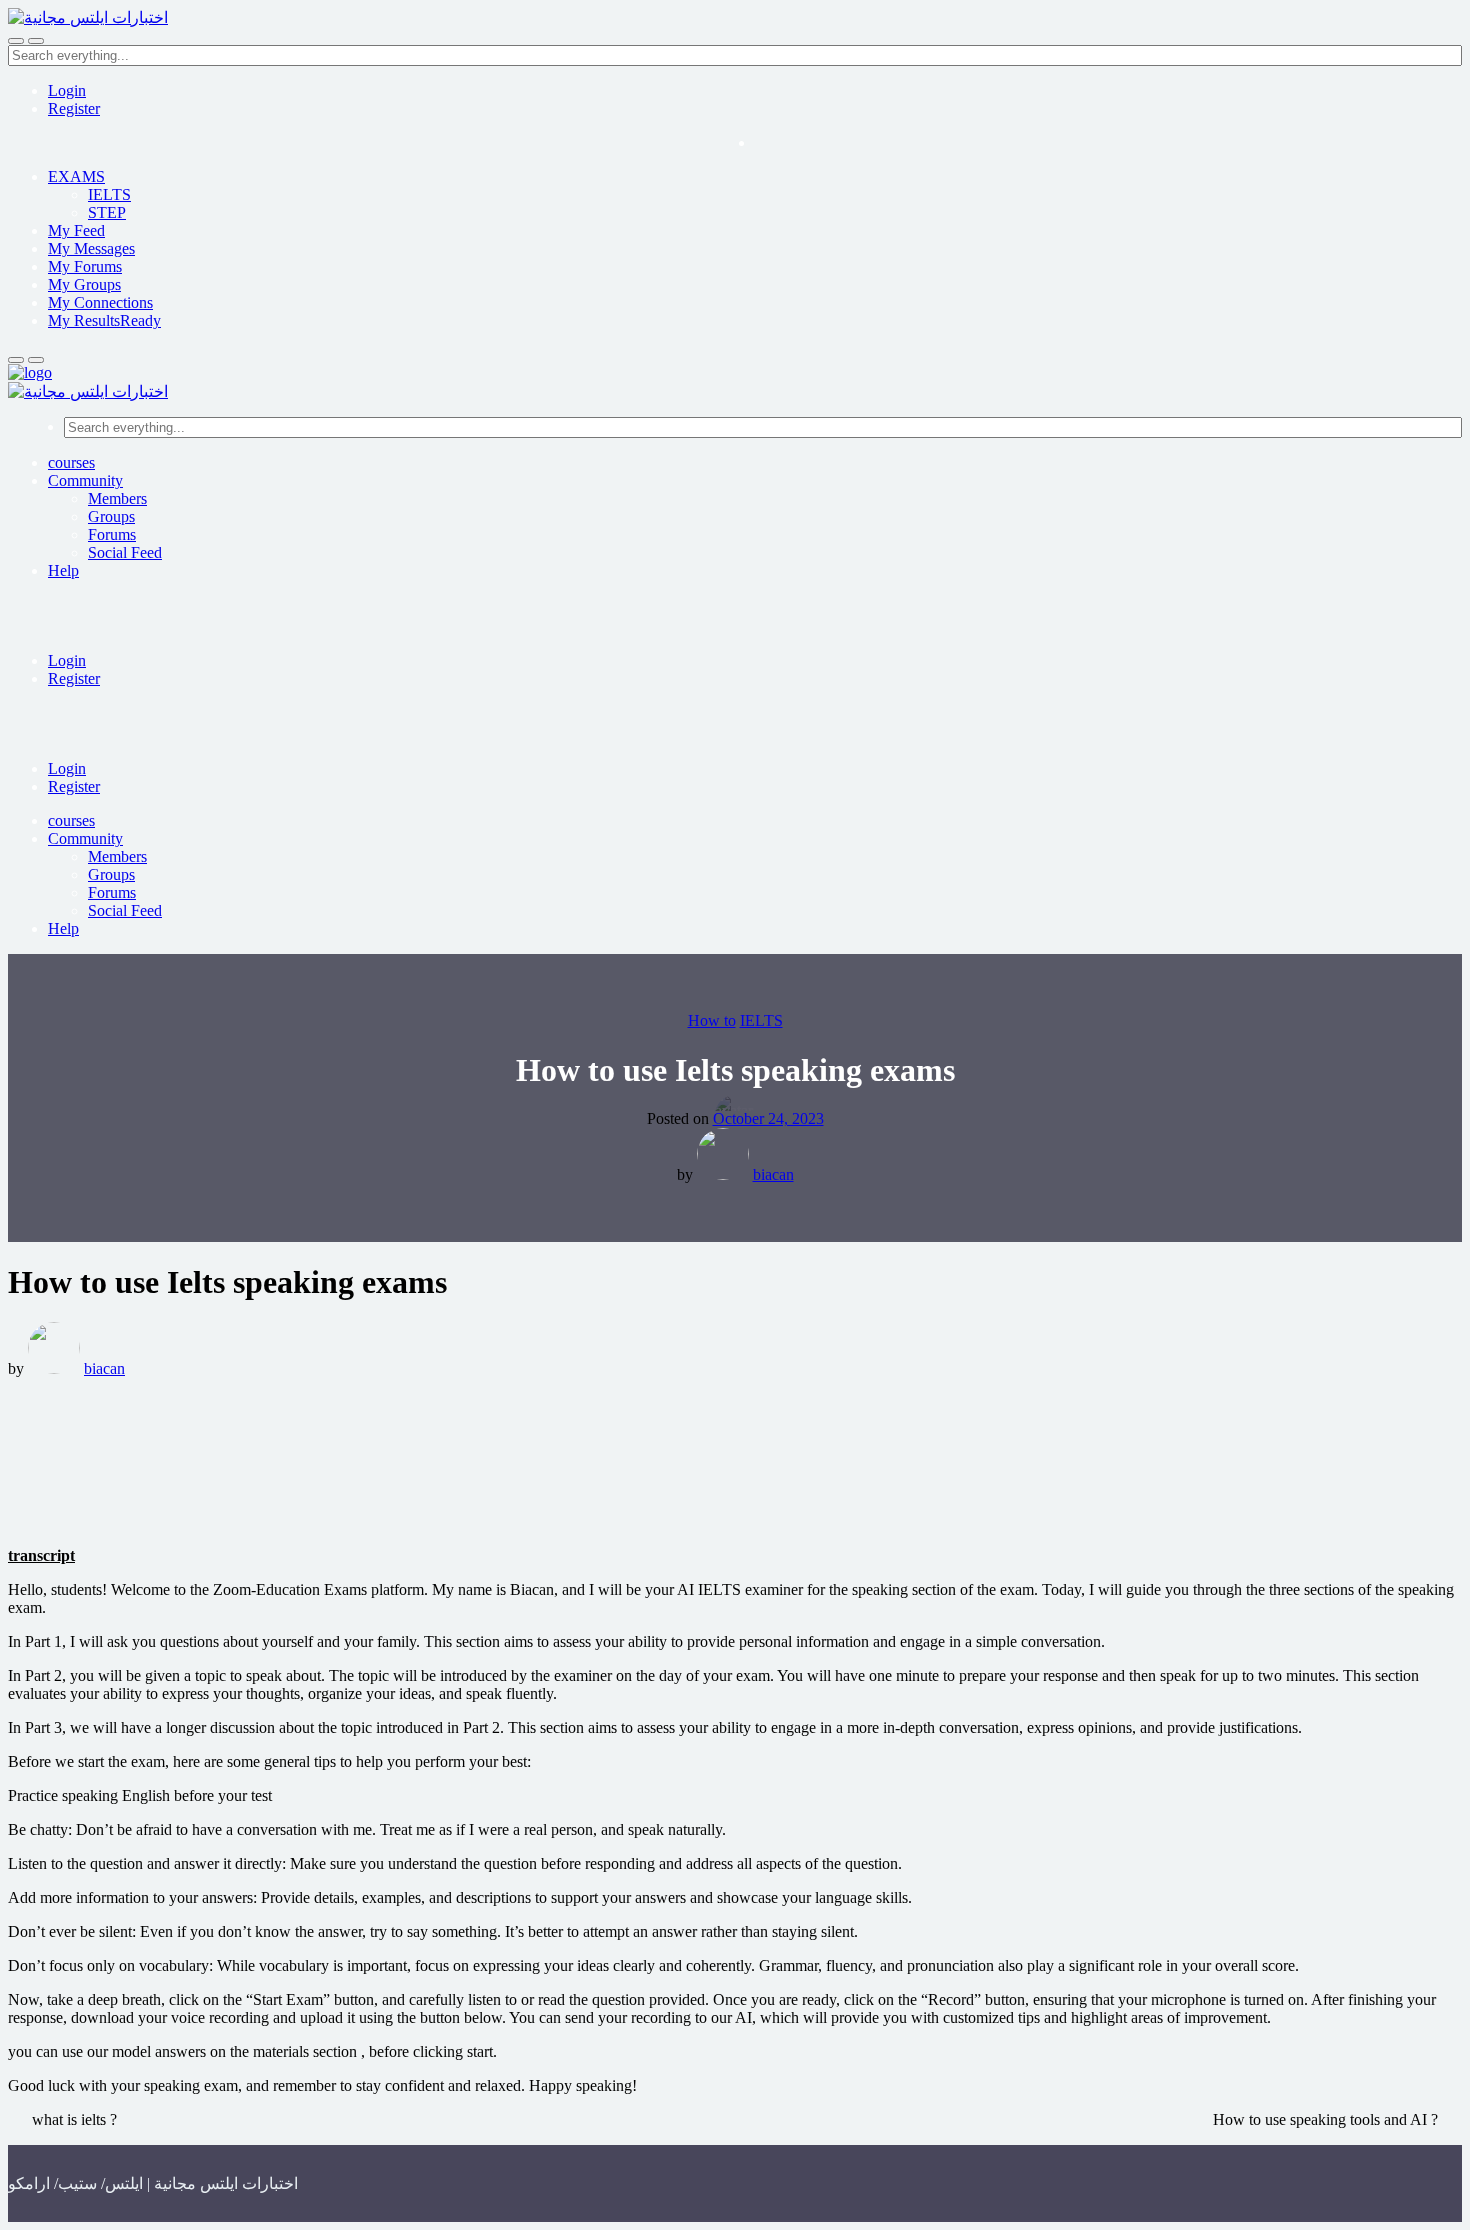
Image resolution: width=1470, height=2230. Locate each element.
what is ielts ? (74, 2119)
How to (712, 1020)
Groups (111, 516)
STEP (107, 212)
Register (74, 108)
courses (71, 462)
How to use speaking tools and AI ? (1325, 2119)
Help (63, 570)
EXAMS (76, 176)
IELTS (109, 194)
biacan (773, 1174)
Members (117, 498)
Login (67, 90)
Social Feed (125, 552)
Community (85, 480)
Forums (112, 534)
